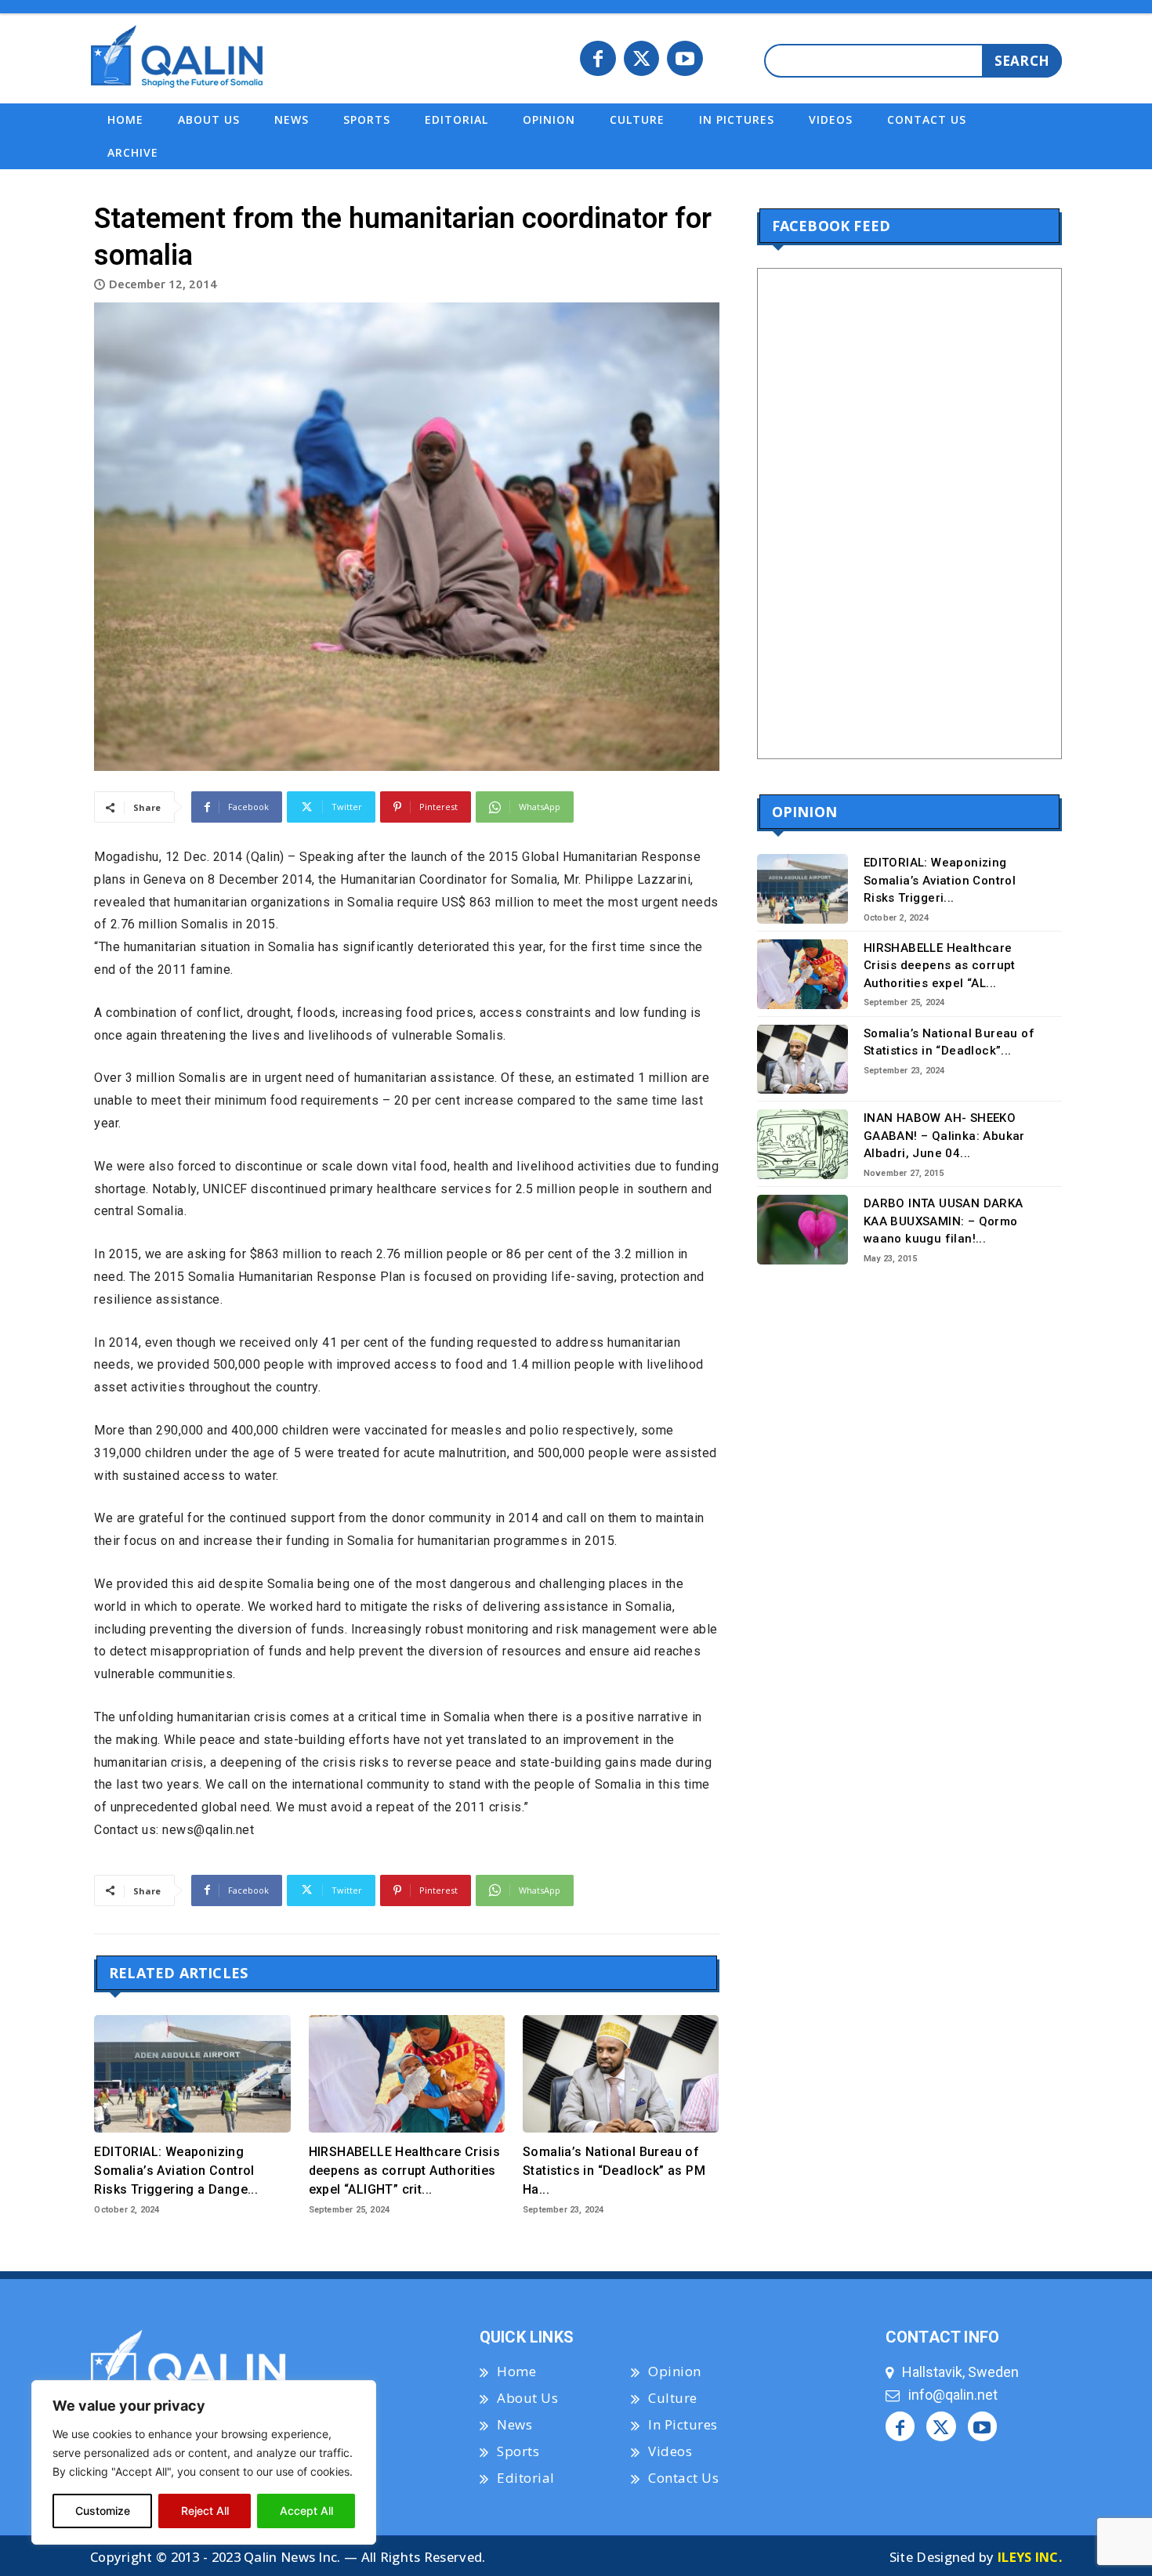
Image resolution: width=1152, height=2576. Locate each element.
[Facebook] (598, 59)
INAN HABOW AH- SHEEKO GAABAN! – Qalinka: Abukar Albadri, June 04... (944, 1136)
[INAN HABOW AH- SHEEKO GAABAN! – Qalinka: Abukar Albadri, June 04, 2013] (803, 1144)
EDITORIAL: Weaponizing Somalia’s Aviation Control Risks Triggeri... (940, 880)
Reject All (205, 2511)
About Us (527, 2398)
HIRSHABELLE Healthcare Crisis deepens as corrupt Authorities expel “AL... (940, 966)
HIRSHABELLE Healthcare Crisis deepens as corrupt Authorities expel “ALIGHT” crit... (405, 2171)
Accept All (306, 2511)
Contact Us (683, 2478)
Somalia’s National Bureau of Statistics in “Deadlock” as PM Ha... (614, 2171)
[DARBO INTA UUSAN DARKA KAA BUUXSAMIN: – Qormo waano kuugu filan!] (803, 1230)
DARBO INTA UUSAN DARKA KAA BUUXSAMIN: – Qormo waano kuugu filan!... (944, 1221)
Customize (103, 2511)
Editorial (526, 2478)
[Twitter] (642, 59)
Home (516, 2371)
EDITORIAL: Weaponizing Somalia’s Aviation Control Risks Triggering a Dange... (176, 2171)
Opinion (675, 2371)
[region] (204, 2462)
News (514, 2424)
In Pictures (683, 2424)
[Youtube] (685, 59)
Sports (518, 2451)
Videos (670, 2451)
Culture (673, 2398)
